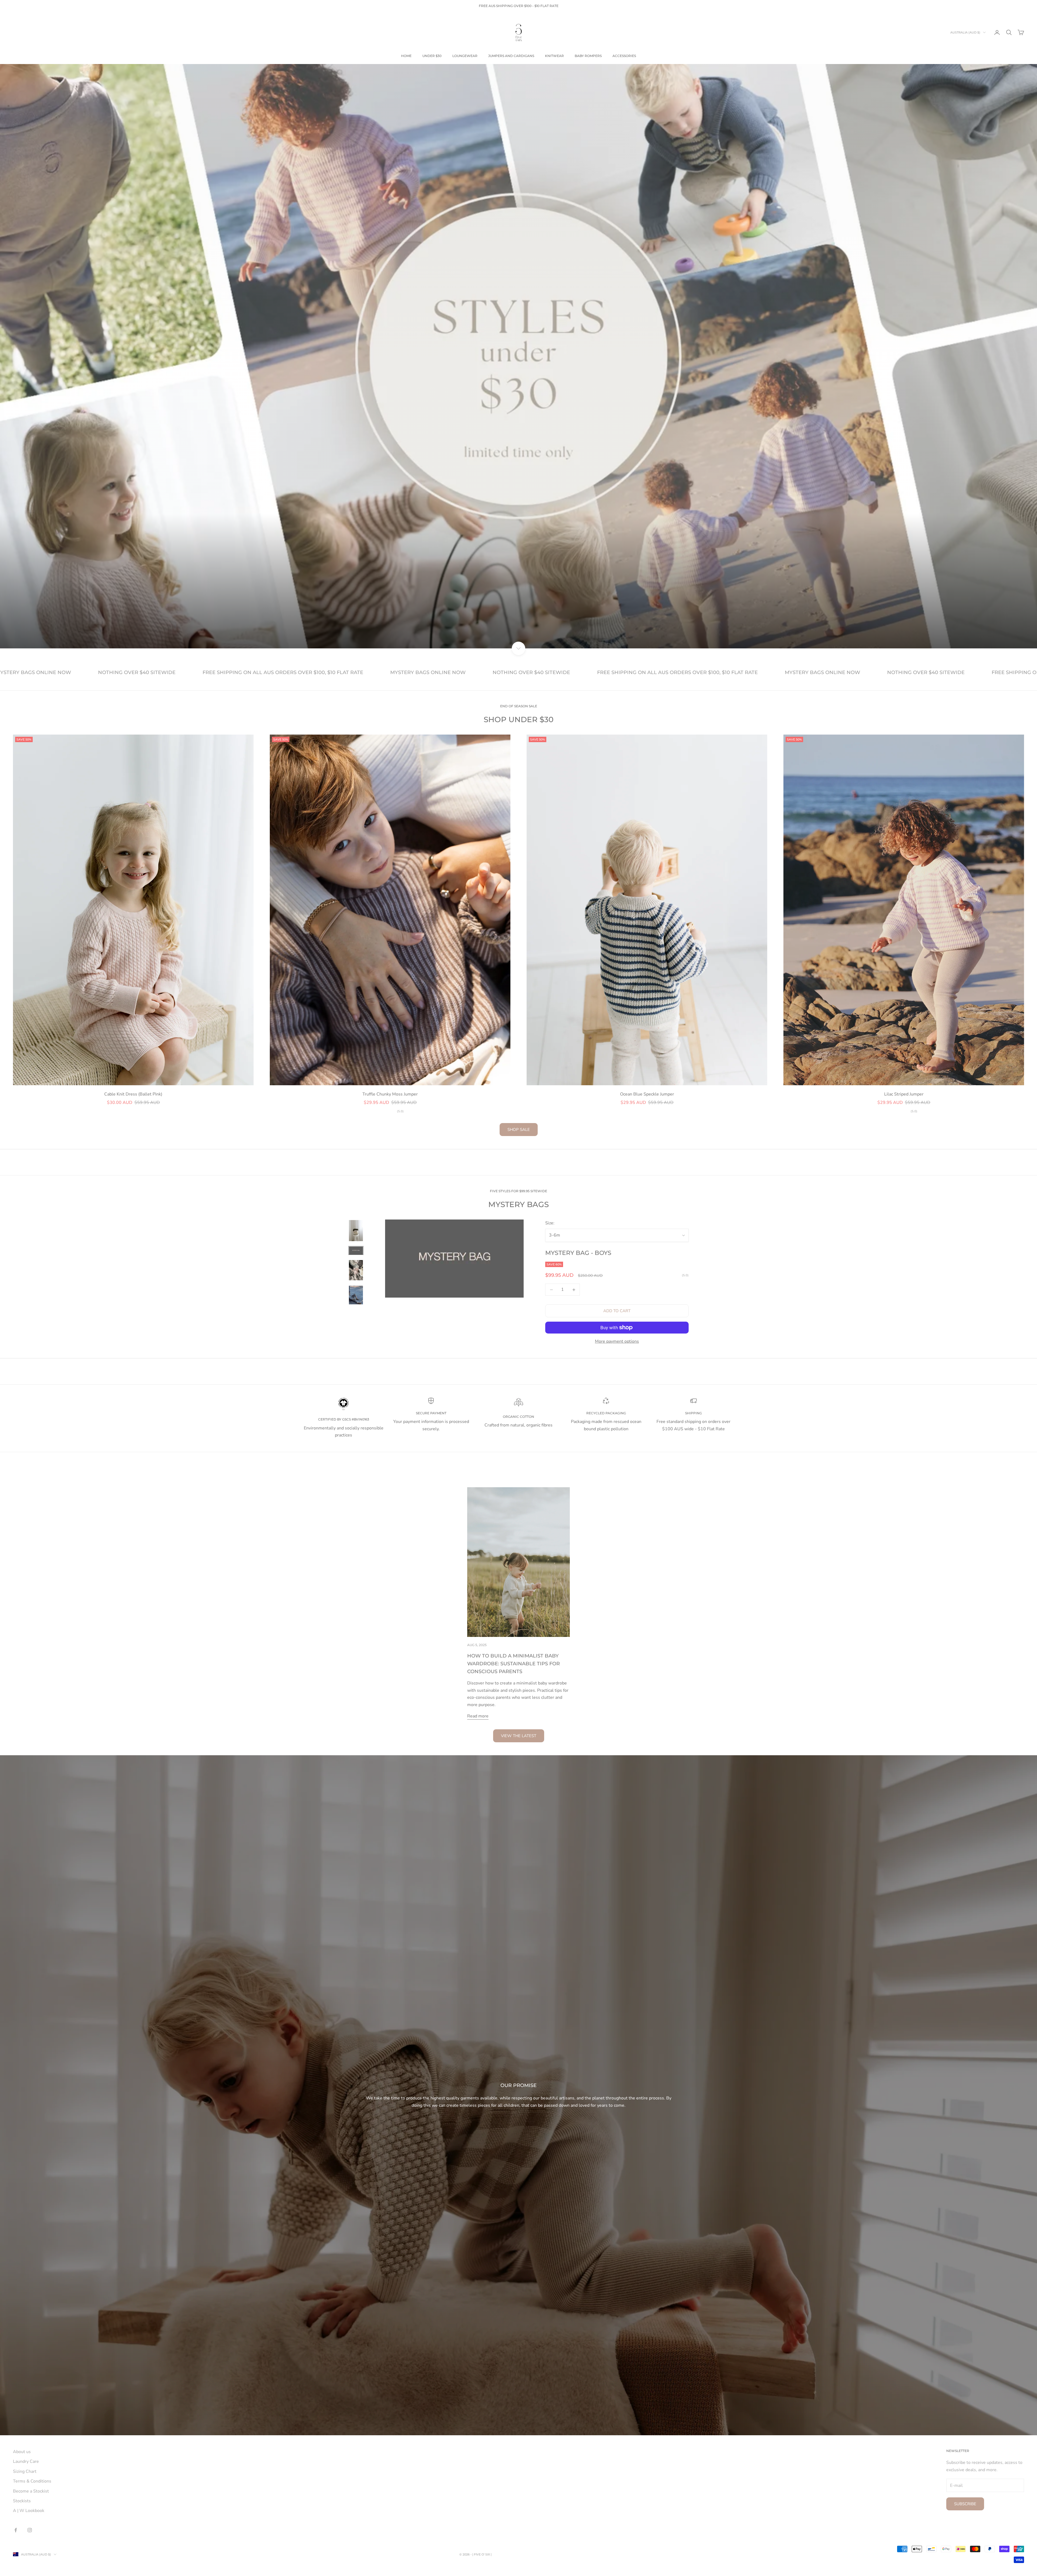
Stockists (22, 2501)
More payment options (617, 1341)
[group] (518, 356)
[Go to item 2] (356, 1250)
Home (406, 56)
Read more (478, 1716)
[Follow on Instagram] (30, 2530)
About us (22, 2452)
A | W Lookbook (29, 2511)
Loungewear (465, 56)
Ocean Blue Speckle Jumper (647, 1094)
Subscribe (965, 2504)
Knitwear (554, 56)
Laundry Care (26, 2461)
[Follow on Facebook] (16, 2530)
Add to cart (617, 1311)
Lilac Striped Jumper (904, 1094)
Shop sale (519, 1130)
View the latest (519, 1736)
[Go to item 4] (356, 1295)
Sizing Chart (25, 2471)
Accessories (624, 56)
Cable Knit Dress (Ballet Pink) (133, 1094)
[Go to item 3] (356, 1270)
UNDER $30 (432, 56)
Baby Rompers (588, 56)
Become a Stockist (31, 2491)
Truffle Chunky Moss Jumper (390, 1094)
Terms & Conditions (32, 2481)
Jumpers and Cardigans (511, 56)
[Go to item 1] (356, 1231)
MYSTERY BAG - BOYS (578, 1253)
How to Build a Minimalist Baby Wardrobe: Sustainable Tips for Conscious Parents (514, 1664)
